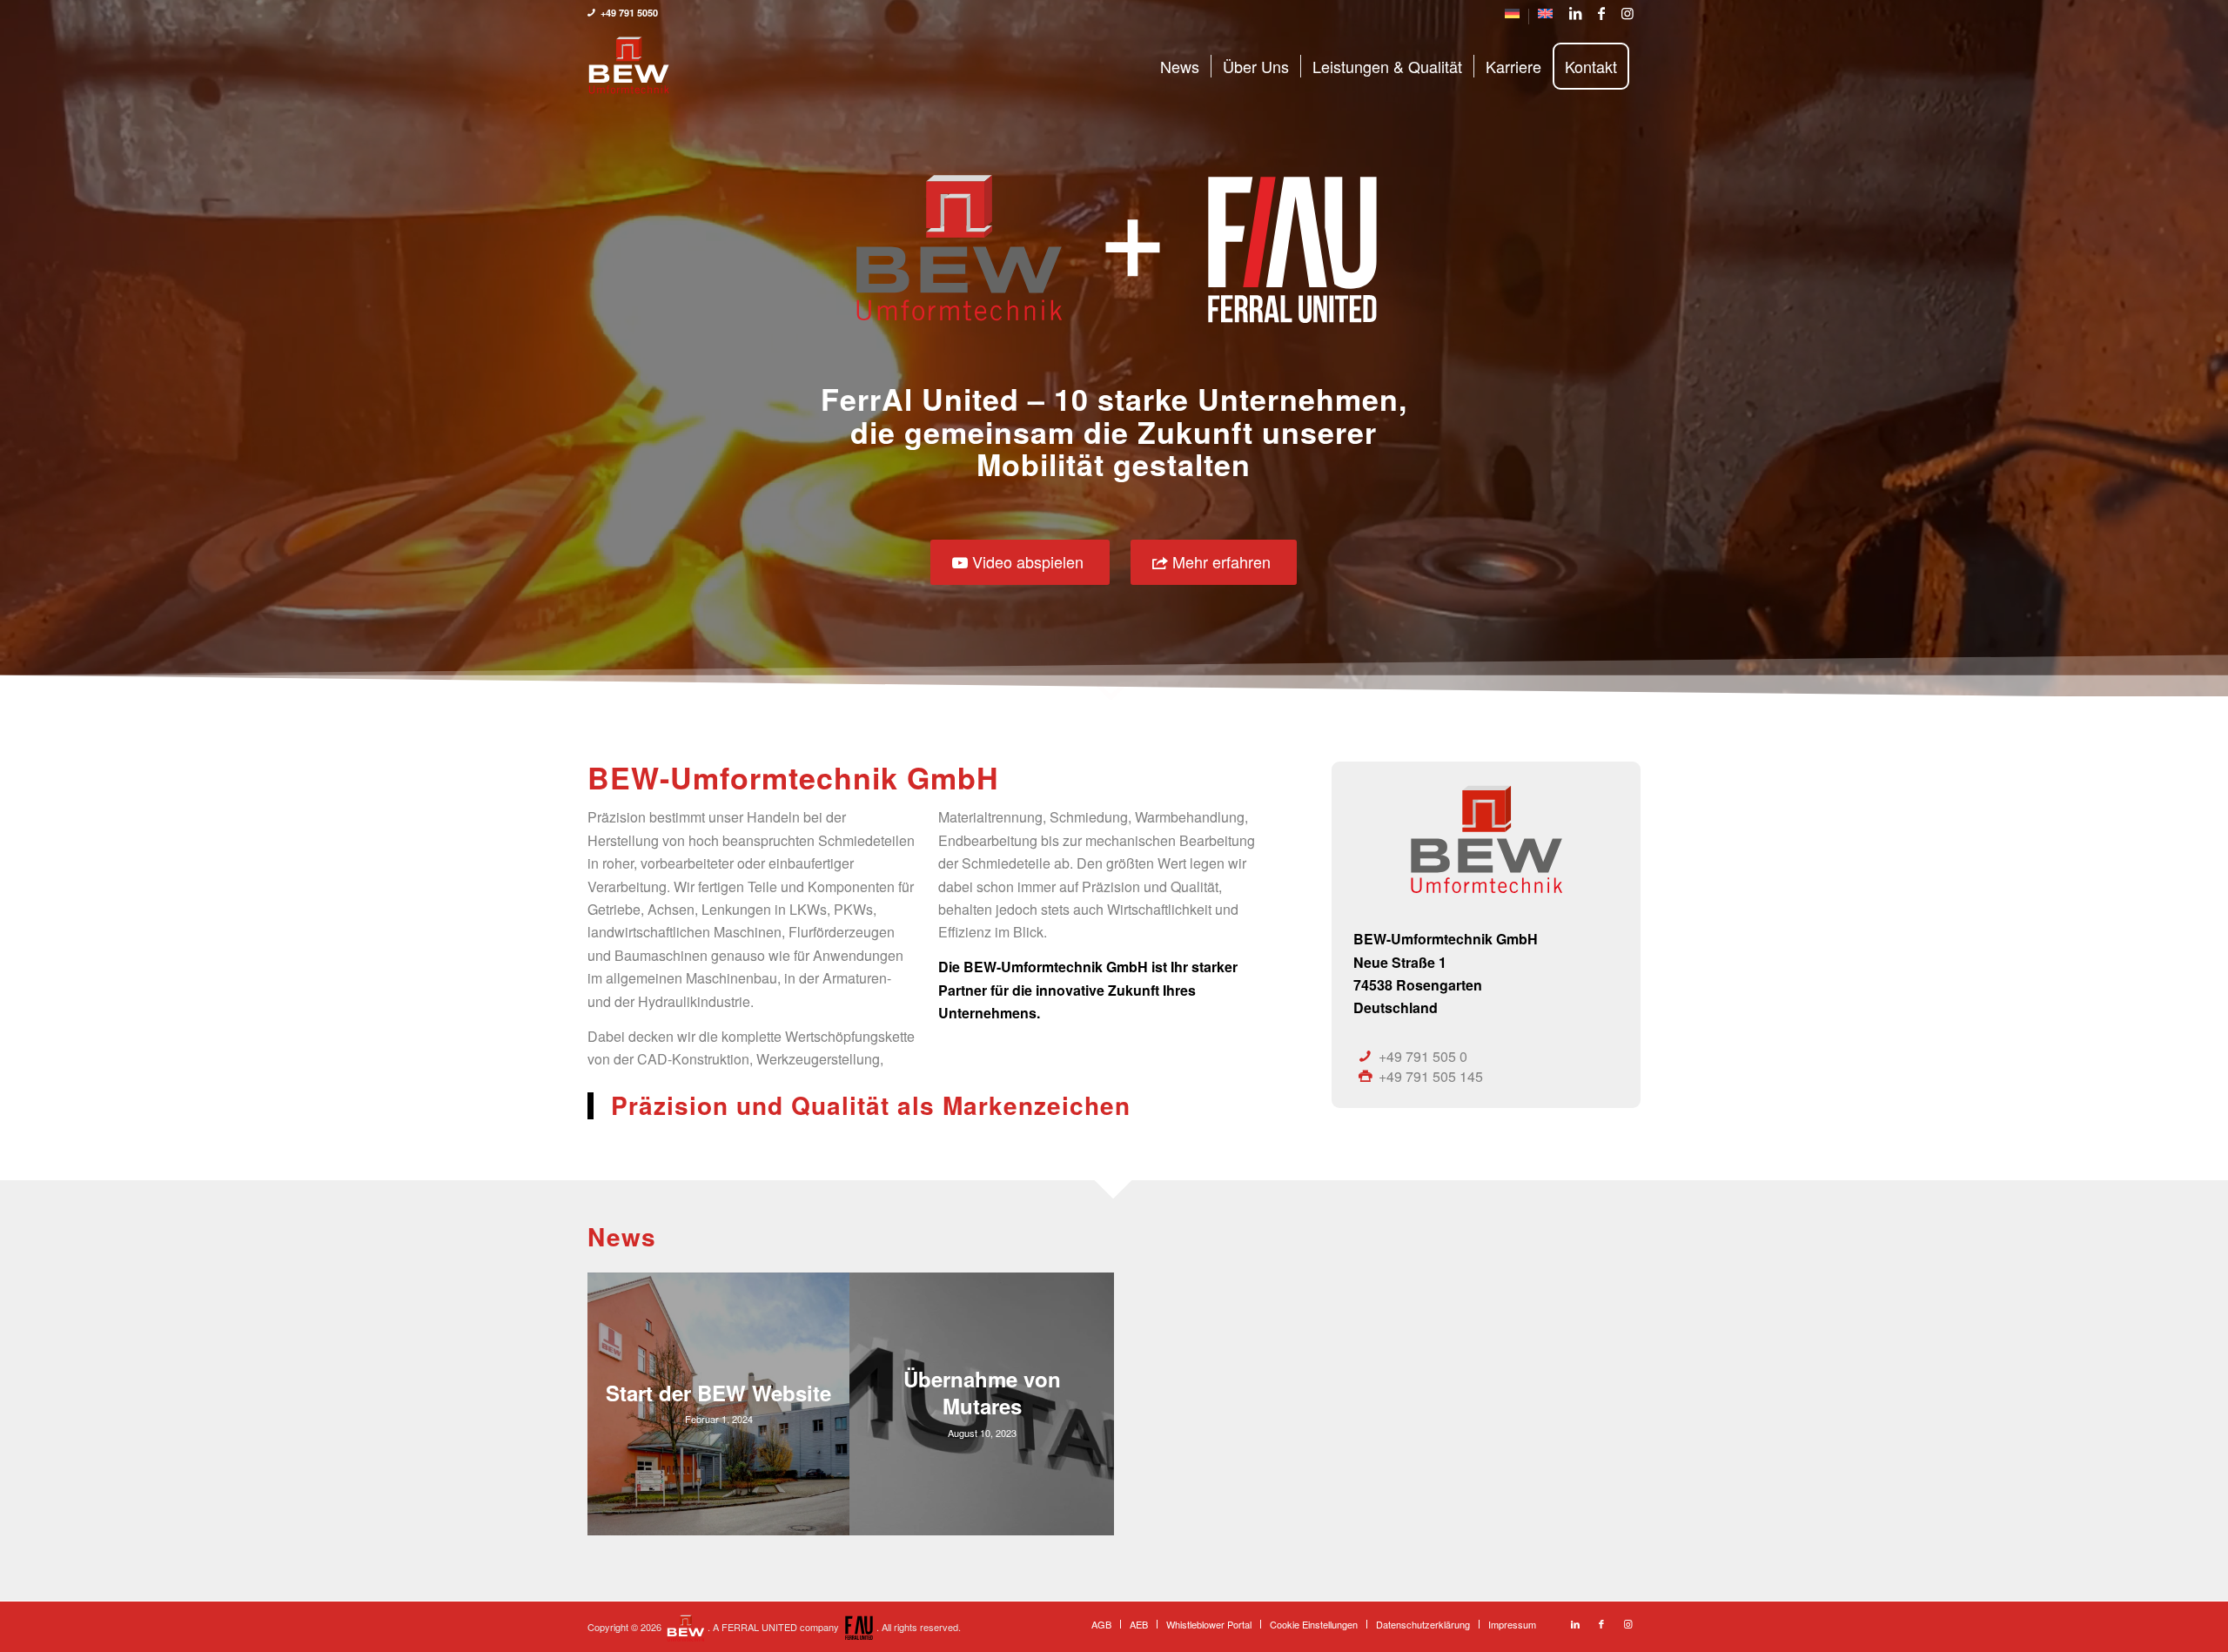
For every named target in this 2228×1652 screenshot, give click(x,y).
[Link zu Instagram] (1627, 13)
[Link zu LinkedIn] (1575, 13)
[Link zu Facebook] (1601, 13)
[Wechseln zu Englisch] (1545, 17)
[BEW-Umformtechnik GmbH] (629, 66)
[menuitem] (1513, 17)
